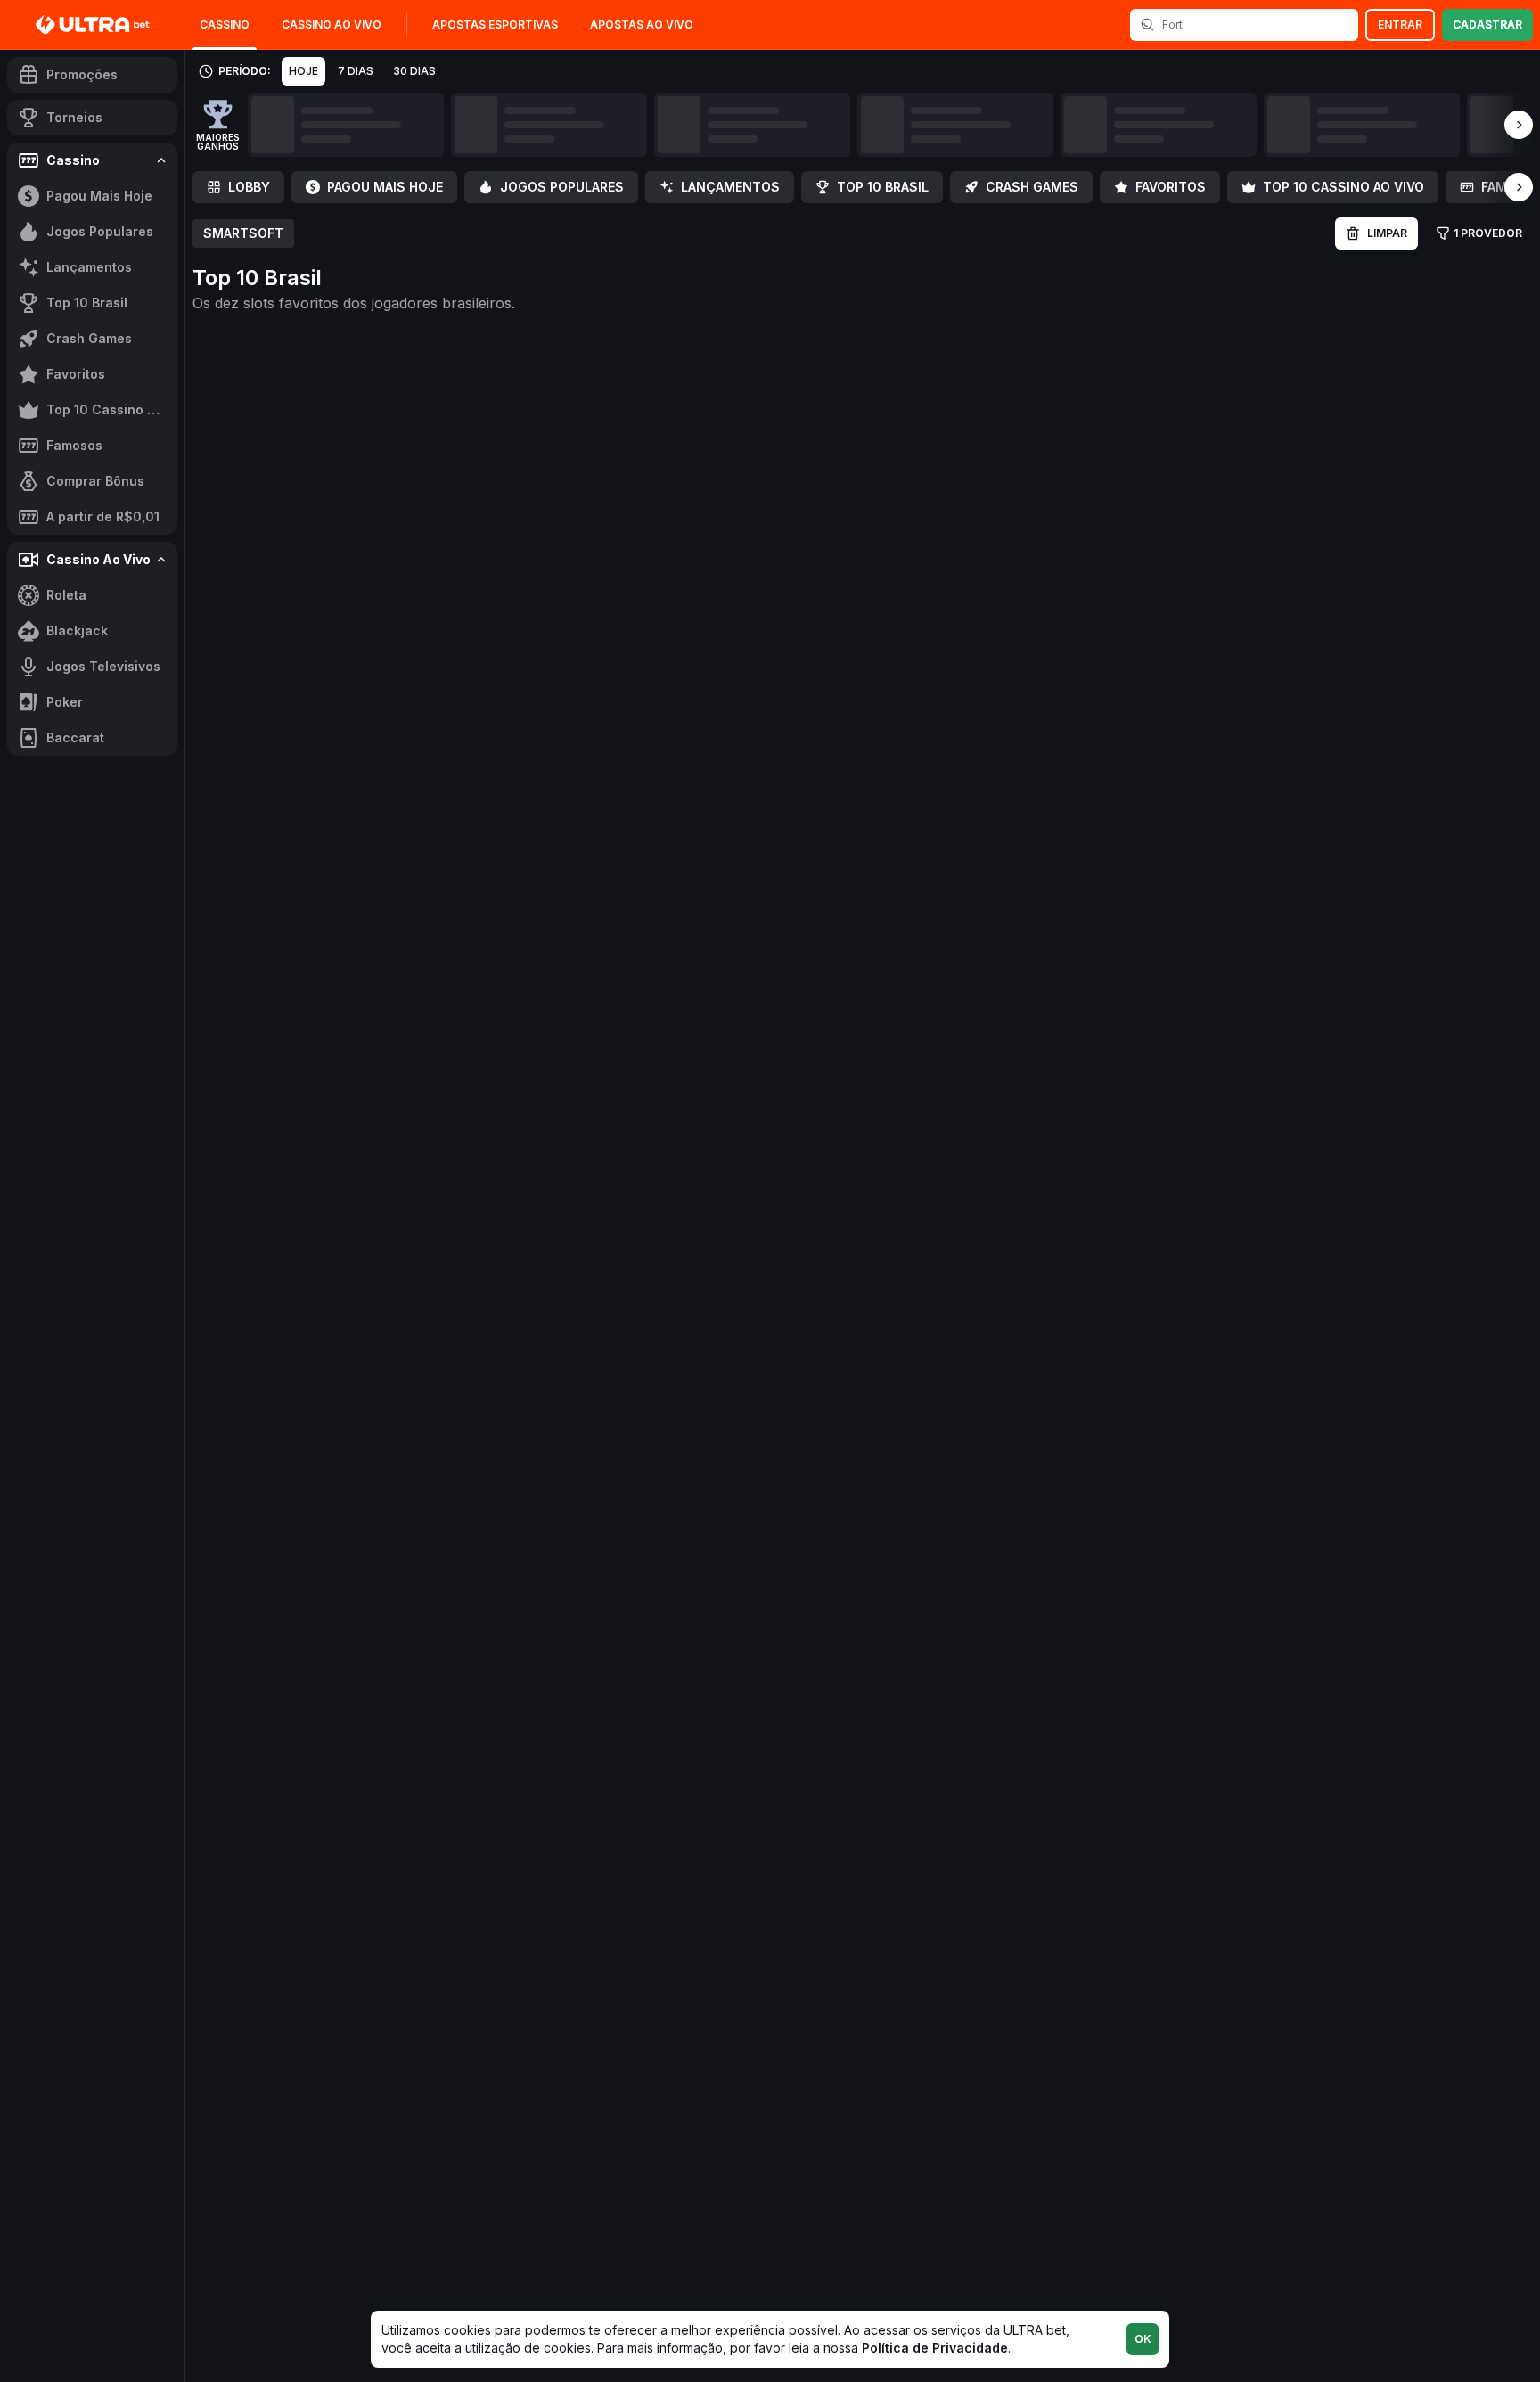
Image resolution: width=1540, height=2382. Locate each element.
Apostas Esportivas (495, 25)
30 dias (414, 71)
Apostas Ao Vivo (642, 25)
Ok (1143, 2339)
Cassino (225, 25)
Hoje (303, 71)
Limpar (1387, 233)
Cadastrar (1487, 25)
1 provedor (1488, 233)
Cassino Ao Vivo (332, 25)
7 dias (356, 71)
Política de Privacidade (935, 2348)
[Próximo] (1519, 125)
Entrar (1400, 25)
